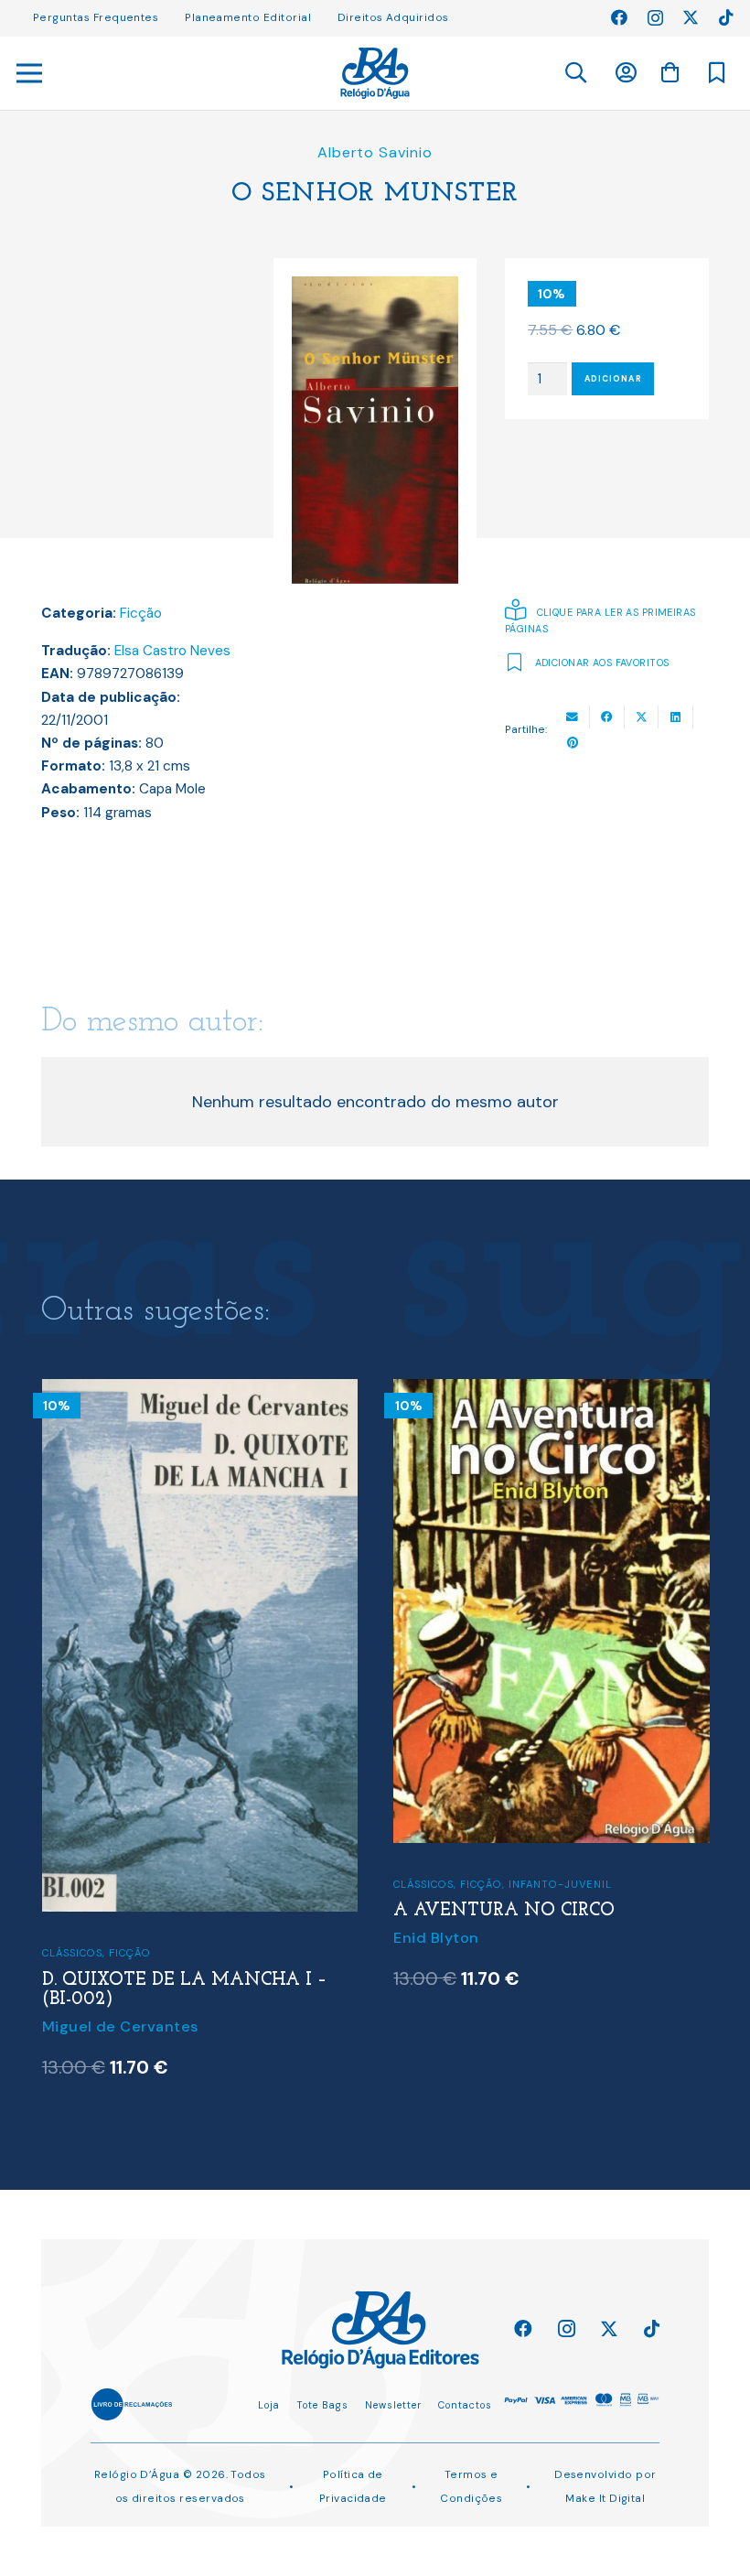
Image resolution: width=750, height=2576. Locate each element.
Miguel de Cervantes (120, 2026)
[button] (575, 73)
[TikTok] (726, 17)
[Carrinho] (670, 72)
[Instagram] (655, 18)
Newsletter (393, 2405)
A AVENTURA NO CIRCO (504, 1911)
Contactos (465, 2405)
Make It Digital (605, 2498)
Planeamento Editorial (248, 17)
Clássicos (72, 1953)
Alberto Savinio (375, 152)
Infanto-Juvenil (560, 1884)
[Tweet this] (642, 717)
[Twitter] (691, 17)
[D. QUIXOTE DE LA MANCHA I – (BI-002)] (200, 1391)
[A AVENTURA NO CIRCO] (551, 1391)
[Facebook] (619, 17)
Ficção (141, 613)
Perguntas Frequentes (96, 17)
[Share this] (607, 717)
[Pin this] (573, 743)
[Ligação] (375, 73)
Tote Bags (322, 2405)
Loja (269, 2405)
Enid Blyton (436, 1938)
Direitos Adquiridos (393, 17)
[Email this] (573, 717)
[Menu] (30, 73)
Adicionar (613, 379)
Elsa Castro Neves (172, 651)
